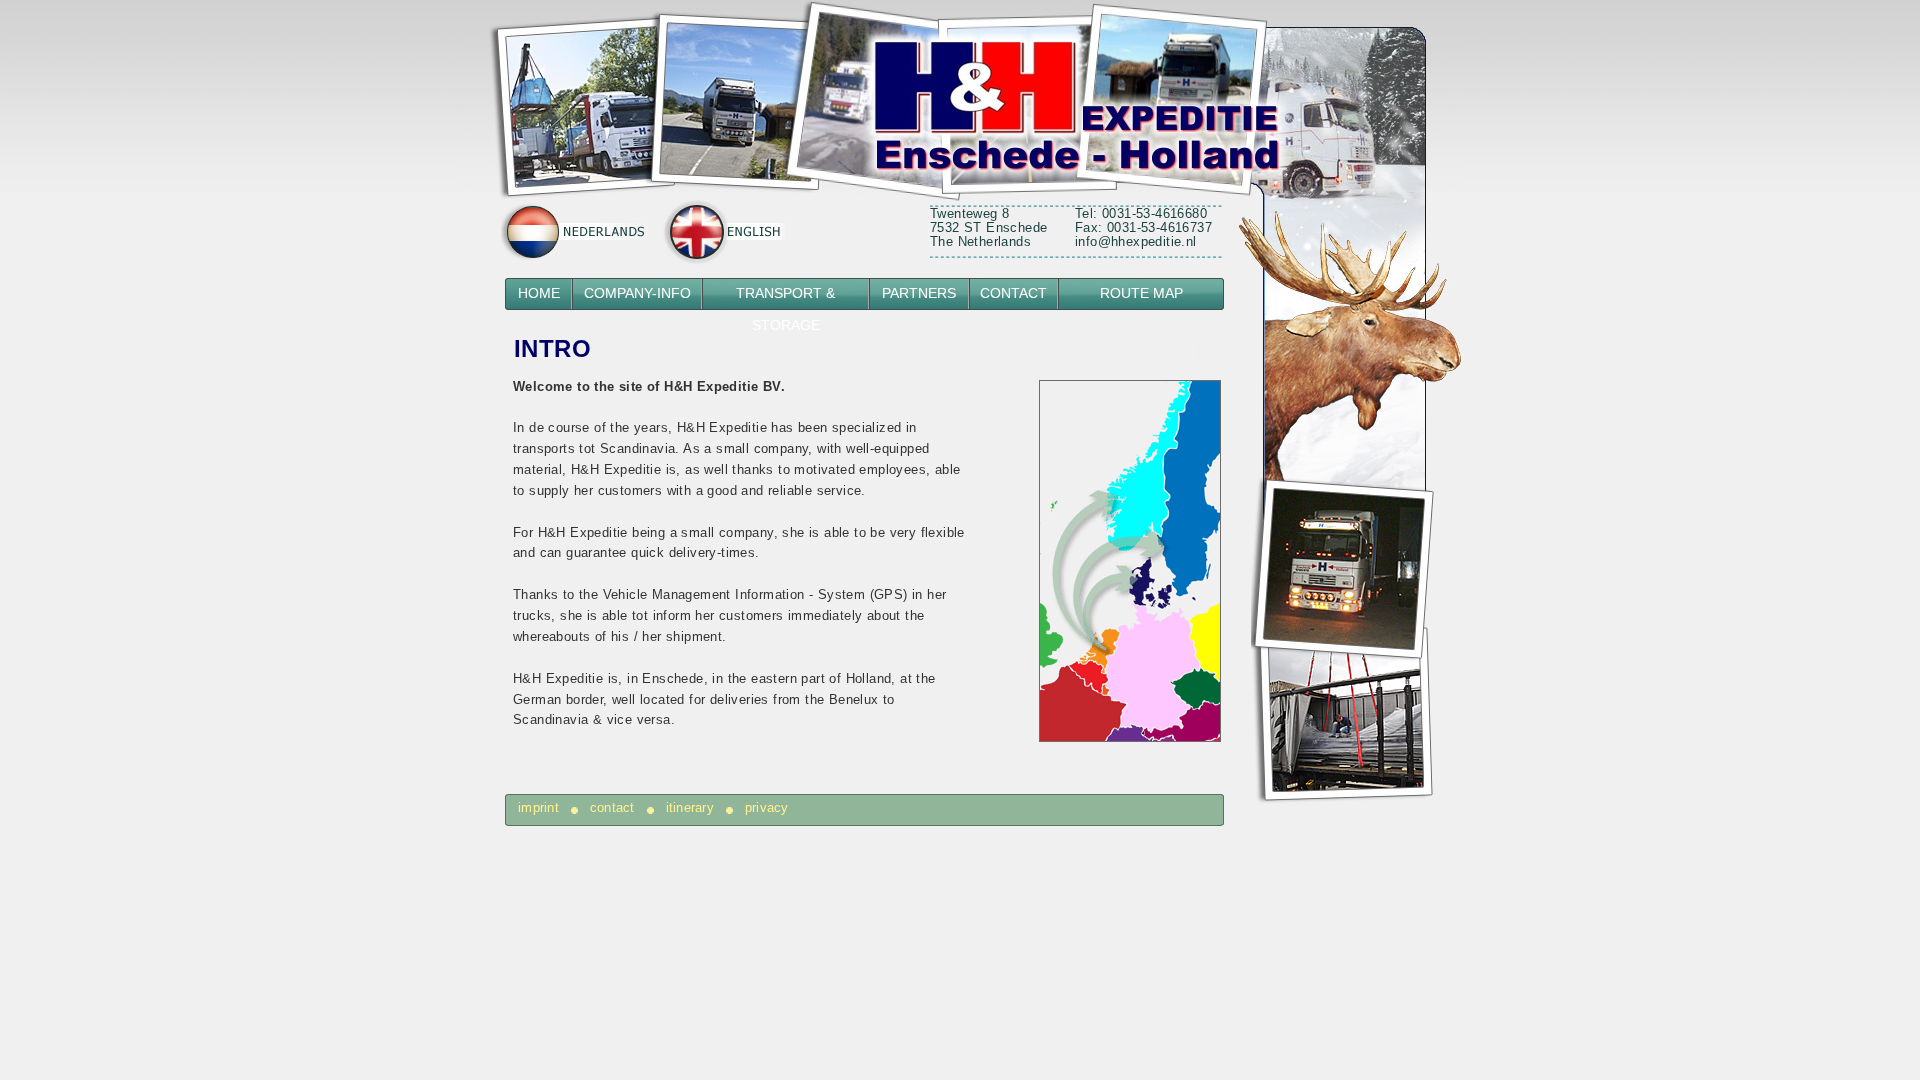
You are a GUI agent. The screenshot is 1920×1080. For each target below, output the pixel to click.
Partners (919, 293)
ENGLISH (722, 232)
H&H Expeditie (1010, 103)
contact (612, 808)
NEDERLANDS (575, 232)
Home (539, 293)
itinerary (690, 808)
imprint (538, 808)
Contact (1013, 293)
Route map (1141, 293)
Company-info (637, 293)
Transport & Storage (785, 298)
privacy (767, 808)
